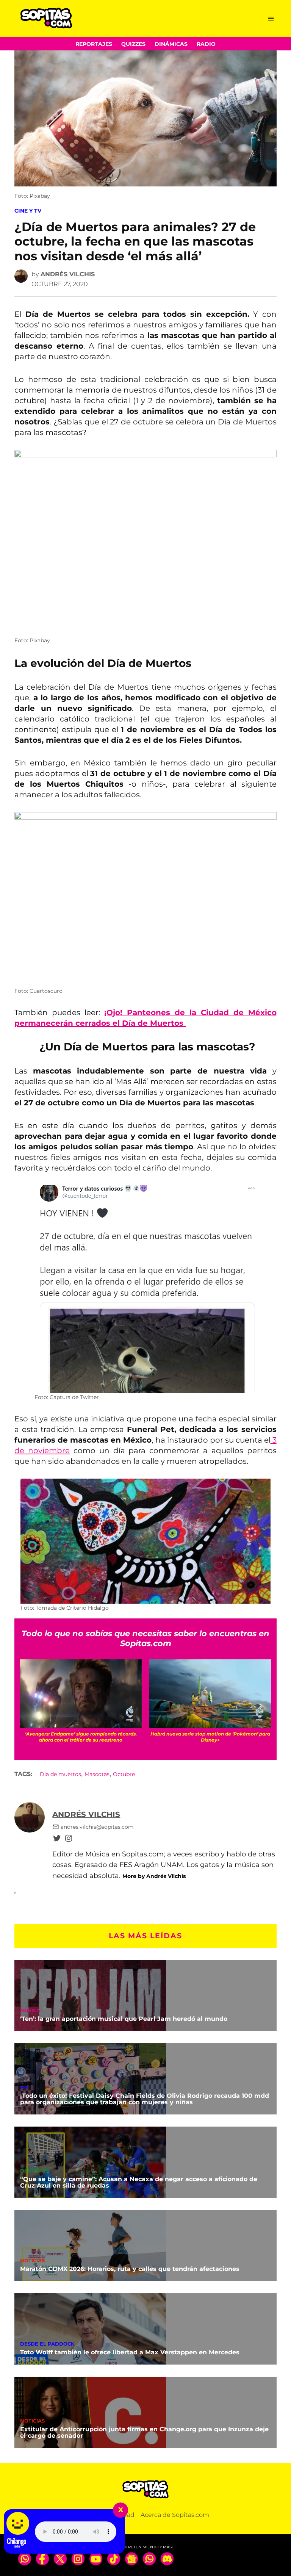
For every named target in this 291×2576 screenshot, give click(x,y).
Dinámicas (171, 44)
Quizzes (133, 44)
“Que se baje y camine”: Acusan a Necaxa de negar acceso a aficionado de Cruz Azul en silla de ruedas (139, 2182)
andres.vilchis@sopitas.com (97, 1827)
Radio (206, 44)
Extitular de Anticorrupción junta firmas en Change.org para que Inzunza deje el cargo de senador (144, 2433)
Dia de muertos (60, 1774)
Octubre (124, 1774)
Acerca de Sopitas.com (175, 2515)
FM (24, 2088)
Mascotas (97, 1774)
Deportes (34, 2171)
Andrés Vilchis (68, 274)
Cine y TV (28, 211)
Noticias (32, 2261)
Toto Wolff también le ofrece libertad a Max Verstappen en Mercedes (130, 2352)
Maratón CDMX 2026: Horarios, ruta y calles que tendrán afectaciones (130, 2269)
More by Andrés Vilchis (154, 1876)
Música (30, 2011)
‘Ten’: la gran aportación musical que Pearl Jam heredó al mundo (124, 2019)
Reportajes (94, 44)
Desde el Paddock (47, 2344)
